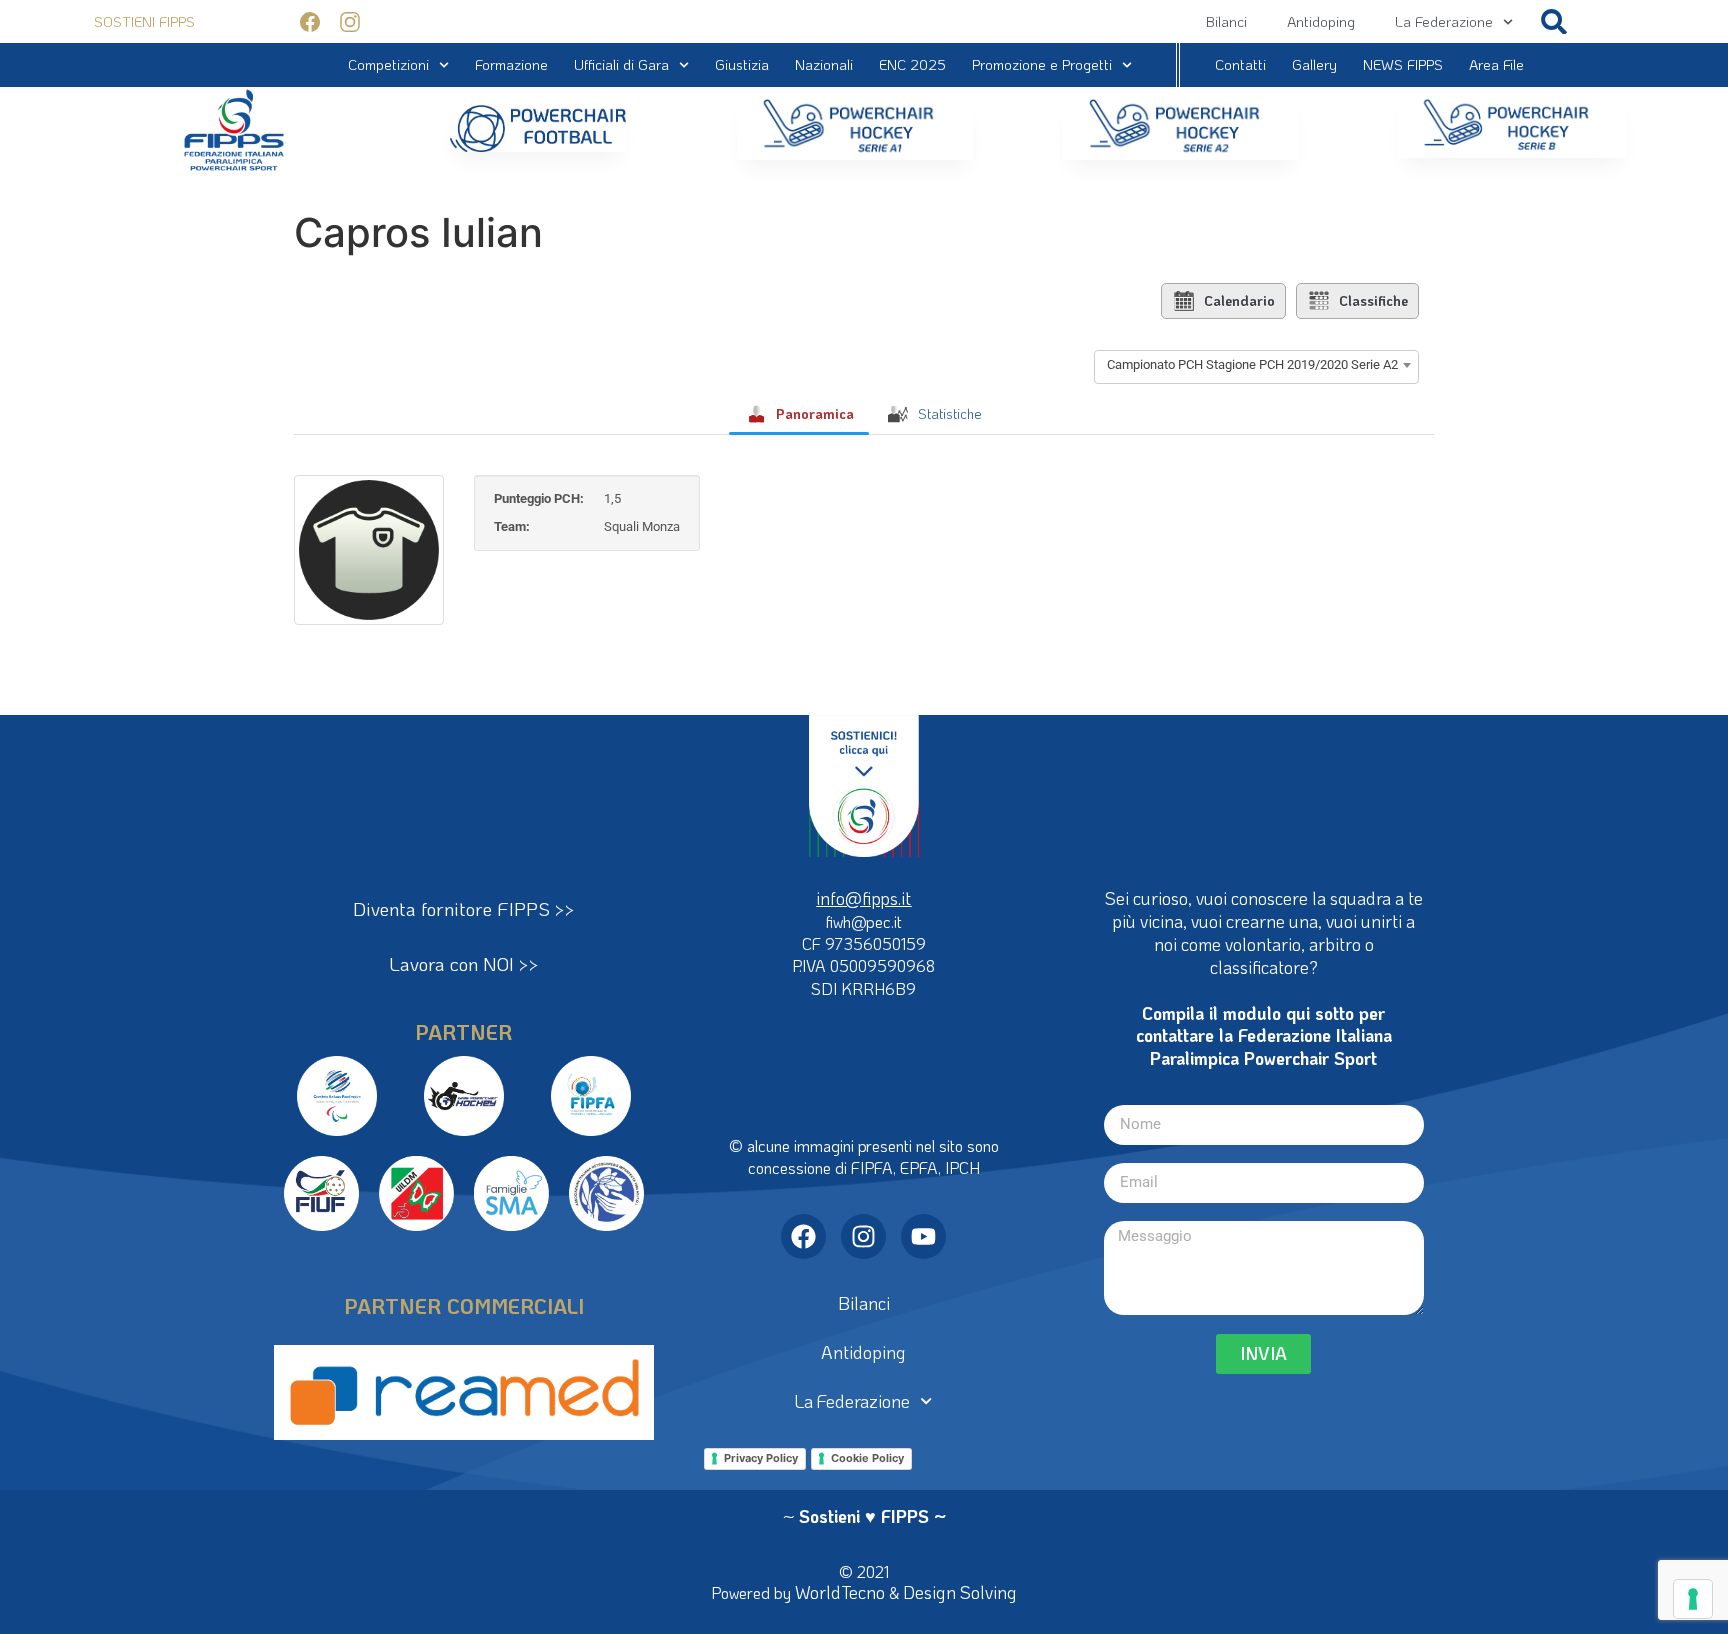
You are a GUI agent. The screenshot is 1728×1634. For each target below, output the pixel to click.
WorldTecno (840, 1592)
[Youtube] (923, 1236)
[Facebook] (803, 1236)
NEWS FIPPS (1403, 64)
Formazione (511, 64)
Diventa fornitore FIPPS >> (464, 908)
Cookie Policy (867, 1458)
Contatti (1240, 64)
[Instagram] (863, 1236)
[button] (1554, 21)
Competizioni (388, 64)
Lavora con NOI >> (464, 963)
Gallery (1314, 64)
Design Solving (960, 1592)
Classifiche (1373, 300)
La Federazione (1444, 21)
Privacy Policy (761, 1458)
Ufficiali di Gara (621, 64)
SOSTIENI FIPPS (144, 21)
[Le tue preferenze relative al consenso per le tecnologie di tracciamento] (1693, 1599)
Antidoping (1321, 21)
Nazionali (824, 64)
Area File (1496, 64)
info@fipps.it (863, 898)
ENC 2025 (912, 64)
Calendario (1239, 300)
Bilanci (1226, 21)
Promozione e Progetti (1042, 64)
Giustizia (742, 64)
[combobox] (1256, 365)
